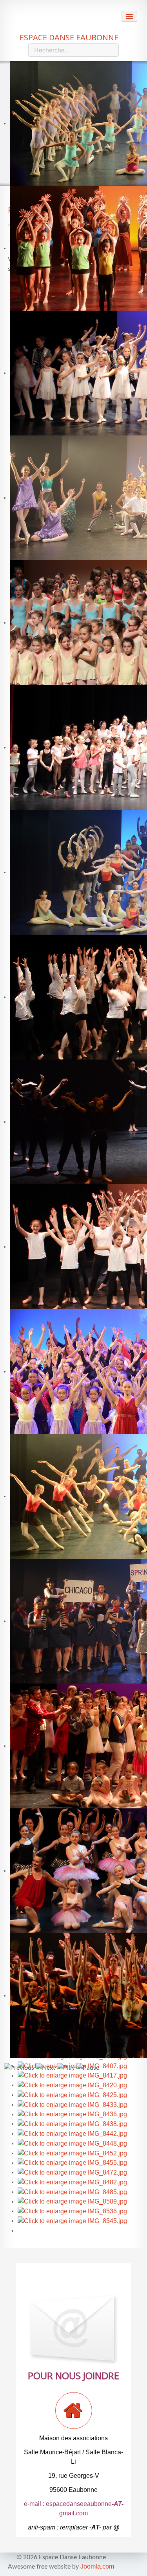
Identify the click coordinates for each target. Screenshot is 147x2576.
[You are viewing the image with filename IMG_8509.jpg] (72, 2201)
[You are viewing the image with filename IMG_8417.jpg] (72, 2075)
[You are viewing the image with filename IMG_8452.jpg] (72, 2153)
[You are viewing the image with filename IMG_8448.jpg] (72, 2143)
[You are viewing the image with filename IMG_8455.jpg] (72, 2163)
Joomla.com (97, 2566)
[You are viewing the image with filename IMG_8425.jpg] (72, 2095)
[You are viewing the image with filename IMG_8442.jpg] (72, 2133)
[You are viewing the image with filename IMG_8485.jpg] (72, 2192)
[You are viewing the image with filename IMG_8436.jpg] (72, 2114)
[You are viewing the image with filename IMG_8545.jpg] (72, 2221)
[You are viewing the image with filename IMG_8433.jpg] (72, 2104)
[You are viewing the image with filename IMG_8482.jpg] (72, 2182)
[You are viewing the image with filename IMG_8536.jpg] (72, 2211)
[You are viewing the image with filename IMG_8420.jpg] (72, 2085)
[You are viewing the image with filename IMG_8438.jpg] (72, 2124)
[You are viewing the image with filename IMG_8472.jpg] (72, 2172)
